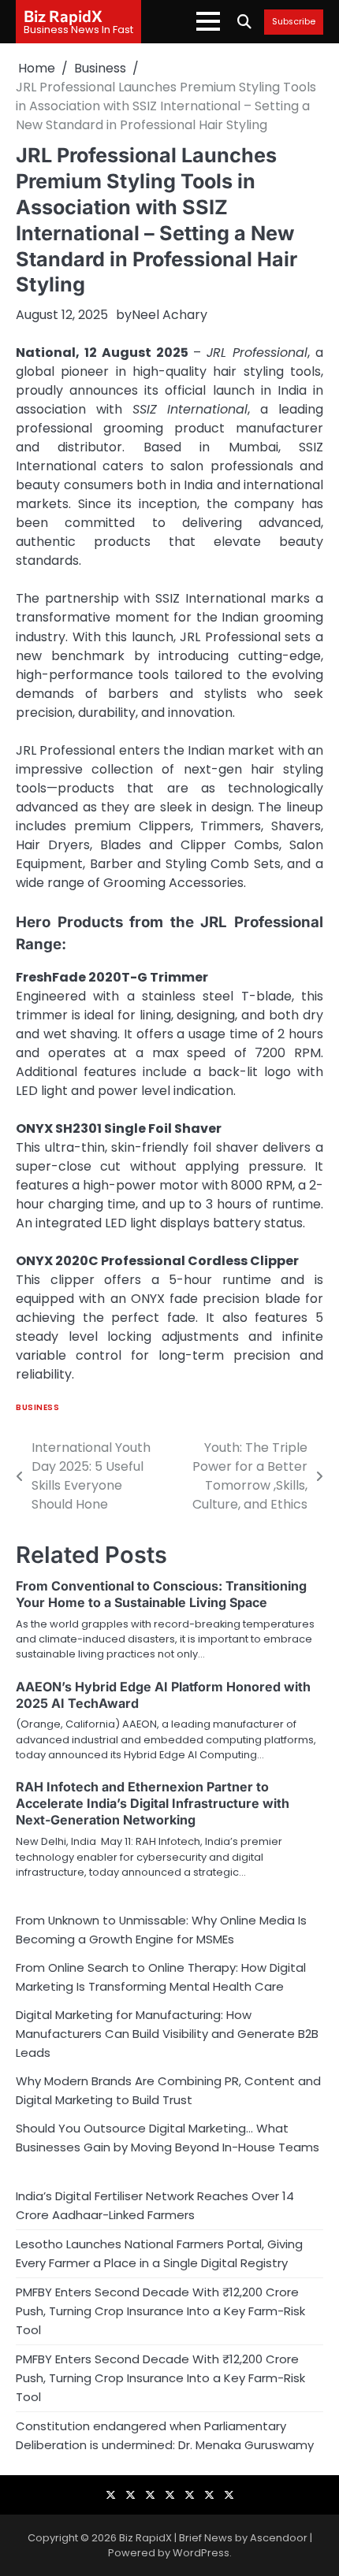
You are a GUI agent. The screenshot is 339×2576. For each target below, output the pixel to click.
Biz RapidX (63, 16)
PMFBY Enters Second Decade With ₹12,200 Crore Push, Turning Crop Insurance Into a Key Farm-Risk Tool (160, 2311)
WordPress (201, 2553)
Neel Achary (169, 315)
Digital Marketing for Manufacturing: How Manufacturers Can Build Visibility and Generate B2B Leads (167, 2034)
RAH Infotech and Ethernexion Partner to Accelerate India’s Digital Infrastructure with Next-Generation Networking (153, 1803)
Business (37, 1407)
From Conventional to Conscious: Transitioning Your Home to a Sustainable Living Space (161, 1594)
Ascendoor (279, 2538)
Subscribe (294, 22)
